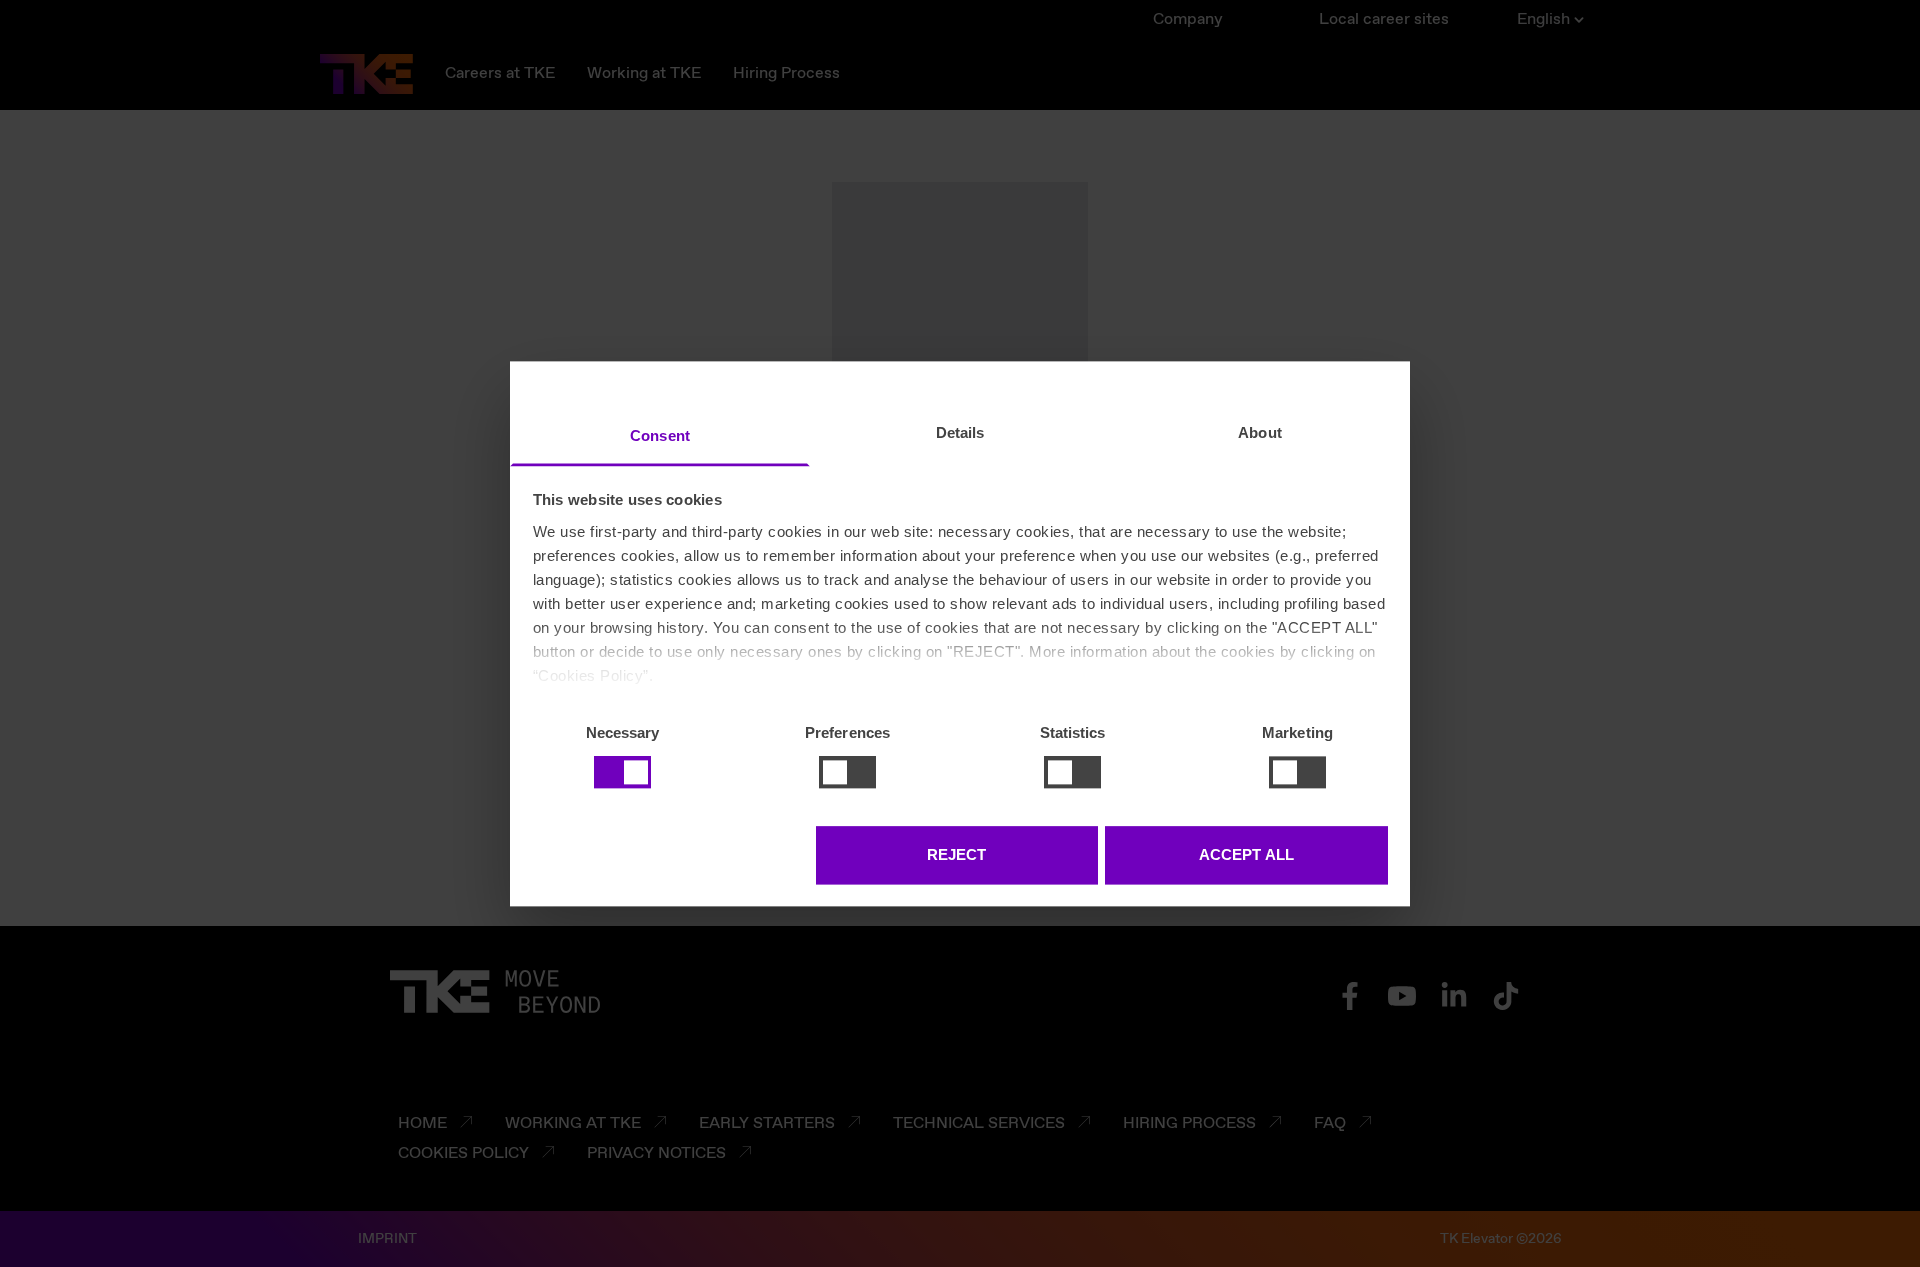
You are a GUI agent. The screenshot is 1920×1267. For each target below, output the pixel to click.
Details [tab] (960, 432)
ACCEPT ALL (1246, 854)
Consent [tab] (660, 435)
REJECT (957, 854)
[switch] (847, 772)
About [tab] (1260, 432)
